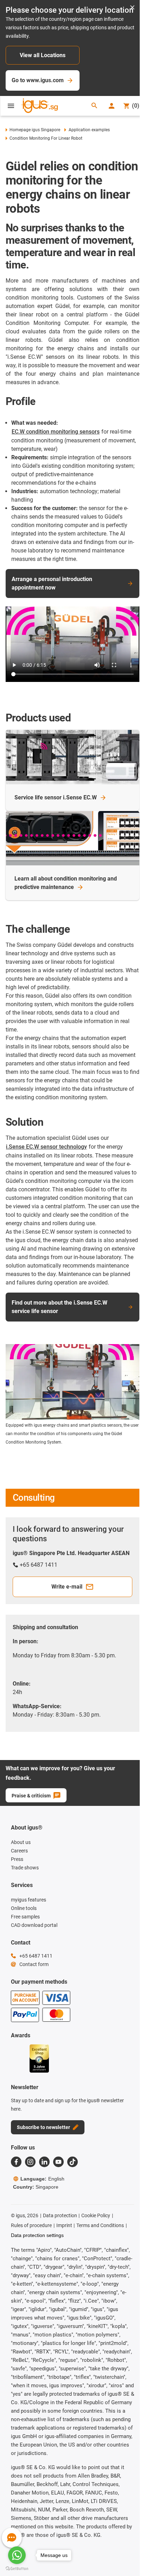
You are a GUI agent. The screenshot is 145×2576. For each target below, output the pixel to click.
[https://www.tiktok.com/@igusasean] (72, 2162)
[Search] (94, 106)
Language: (42, 2179)
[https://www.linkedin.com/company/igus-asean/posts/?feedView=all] (44, 2162)
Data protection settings (37, 2235)
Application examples (89, 130)
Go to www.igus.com (38, 80)
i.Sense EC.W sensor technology (46, 1147)
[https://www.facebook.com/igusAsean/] (16, 2162)
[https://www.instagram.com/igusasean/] (30, 2162)
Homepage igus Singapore (35, 130)
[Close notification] (132, 8)
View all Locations (43, 55)
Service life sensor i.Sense (56, 797)
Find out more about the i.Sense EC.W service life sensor (59, 1307)
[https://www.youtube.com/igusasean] (58, 2162)
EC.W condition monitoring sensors (56, 432)
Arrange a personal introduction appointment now (52, 583)
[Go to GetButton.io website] (17, 2569)
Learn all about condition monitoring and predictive (66, 883)
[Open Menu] (11, 106)
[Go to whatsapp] (17, 2555)
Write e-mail (67, 1587)
